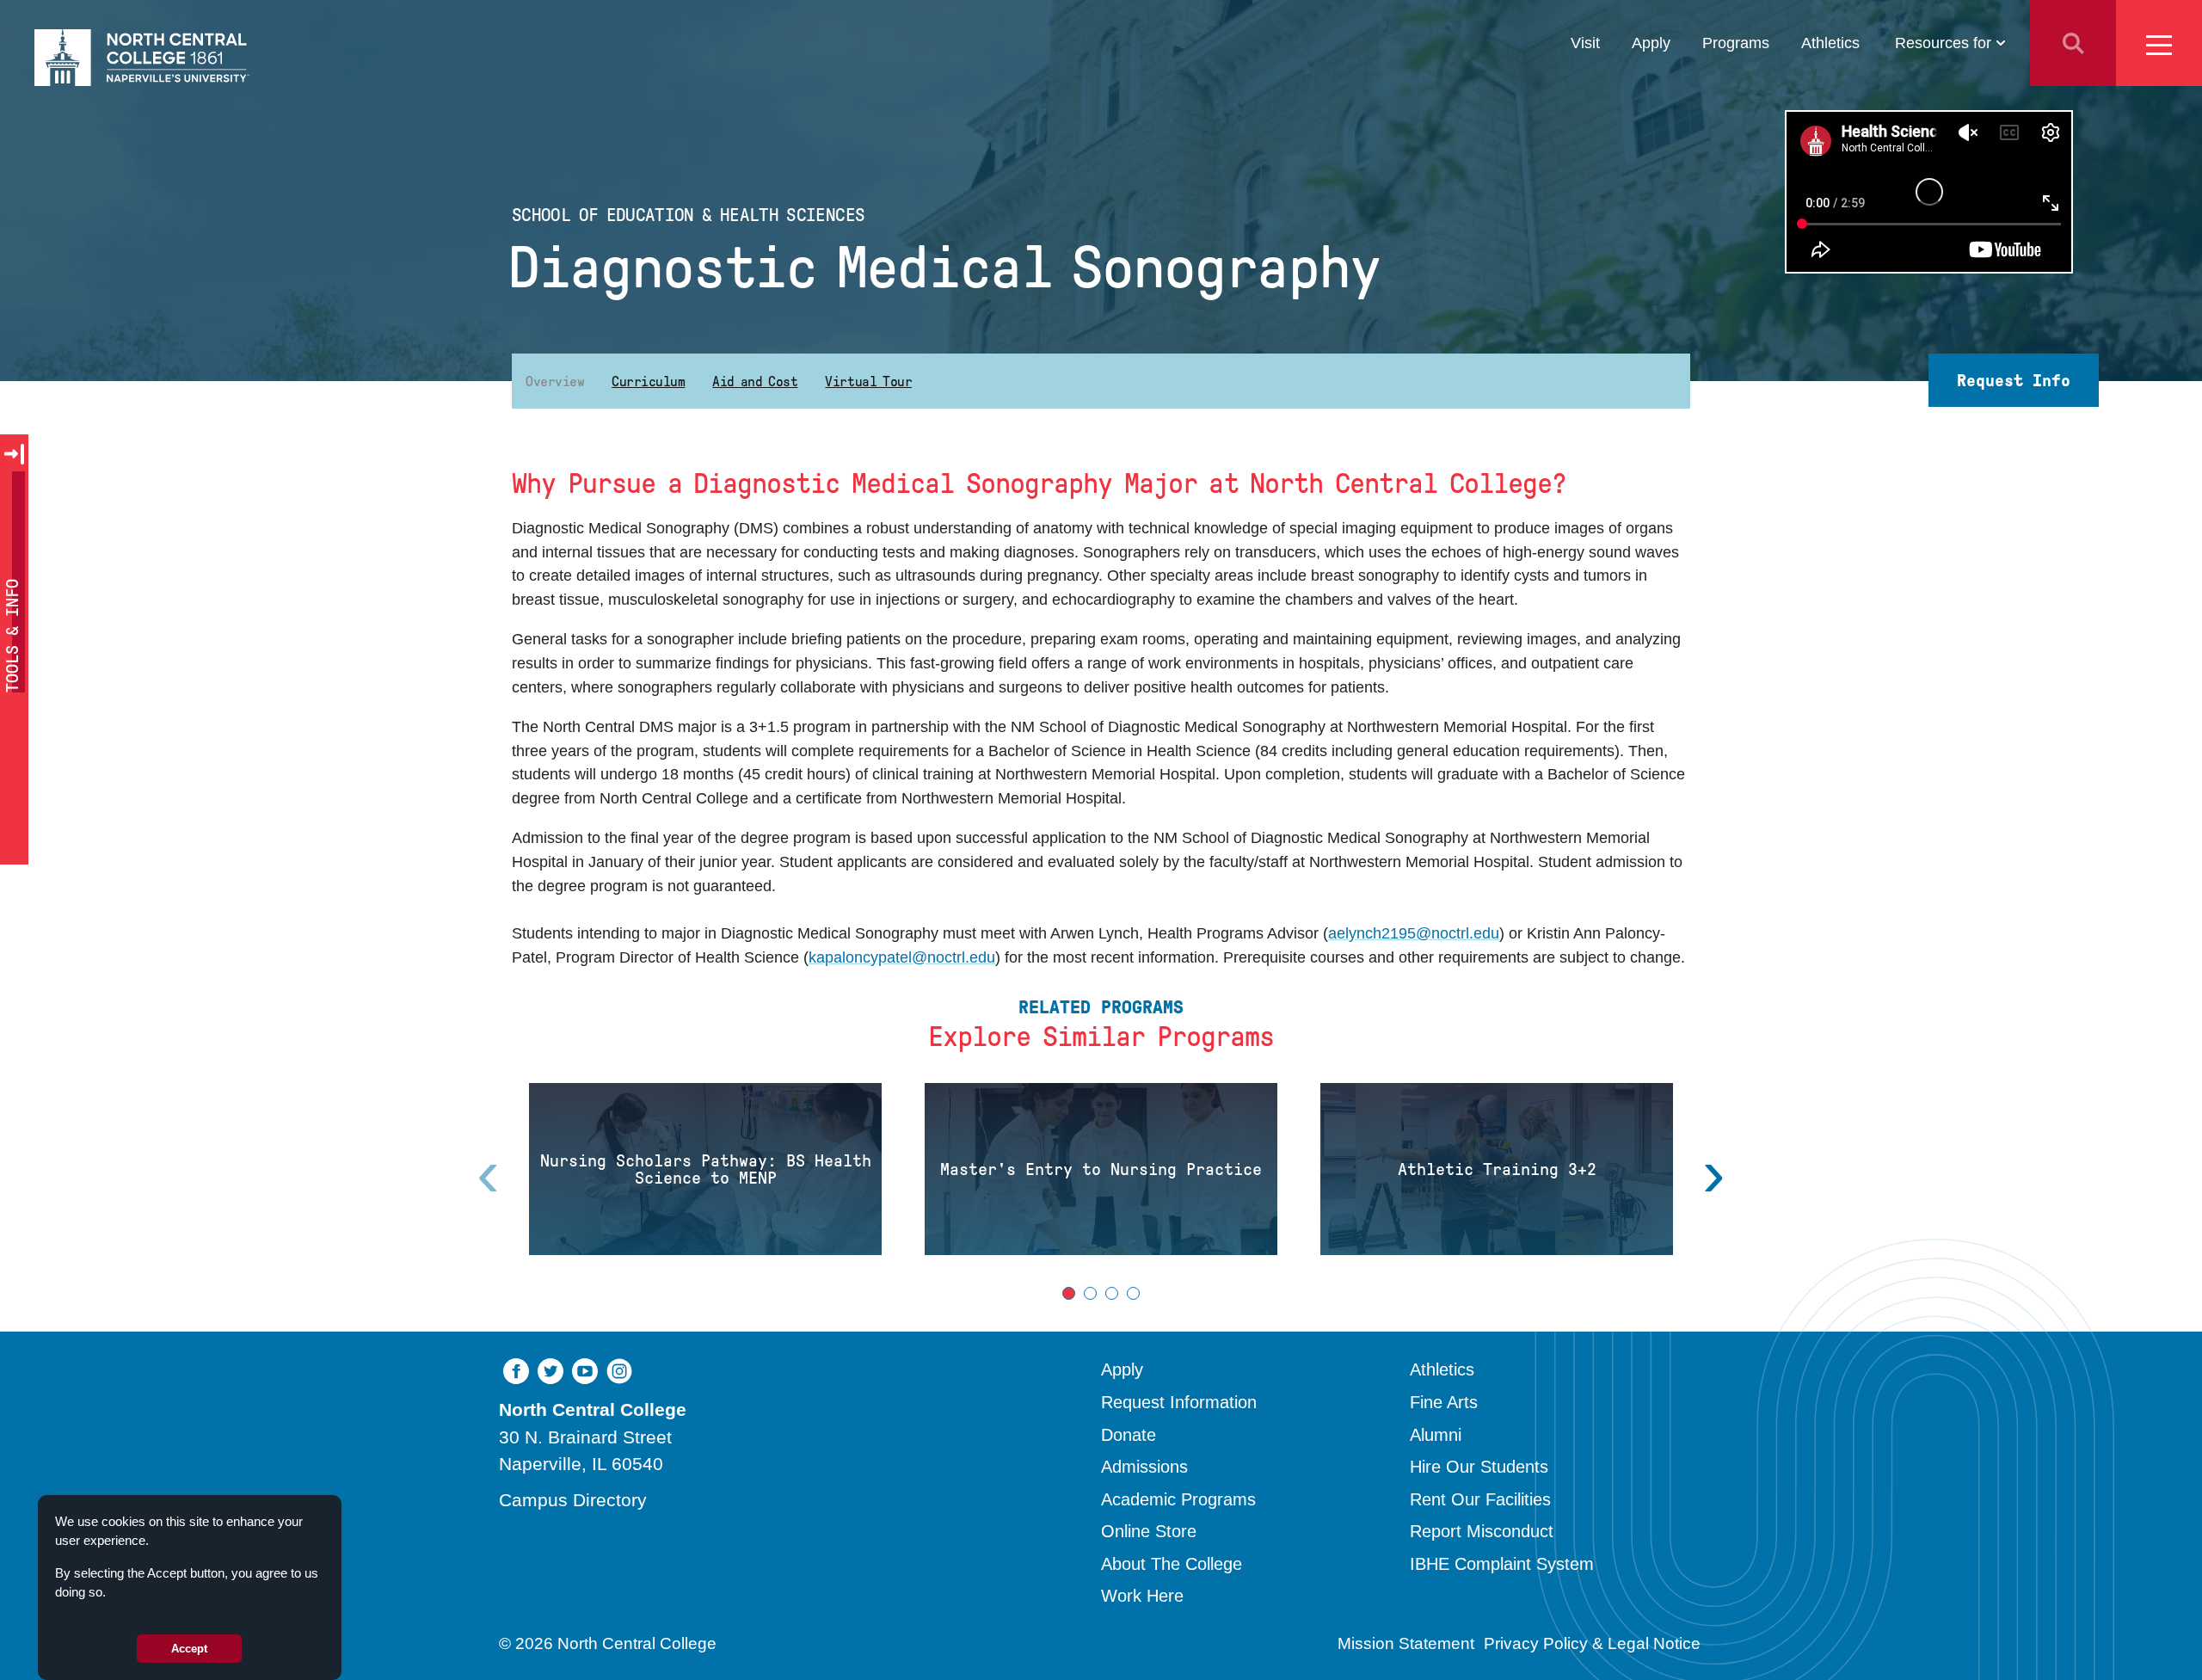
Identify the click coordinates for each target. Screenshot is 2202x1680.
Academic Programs (1178, 1499)
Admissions (1144, 1467)
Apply (1651, 43)
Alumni (1436, 1435)
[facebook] (516, 1369)
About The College (1172, 1564)
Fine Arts (1444, 1402)
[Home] (142, 58)
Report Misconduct (1482, 1531)
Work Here (1142, 1596)
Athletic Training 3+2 (1497, 1169)
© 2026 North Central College (608, 1643)
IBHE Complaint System (1502, 1564)
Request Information (1179, 1402)
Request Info (2014, 380)
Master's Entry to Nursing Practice (1101, 1169)
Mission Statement (1406, 1643)
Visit (1585, 43)
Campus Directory (573, 1500)
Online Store (1149, 1531)
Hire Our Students (1479, 1467)
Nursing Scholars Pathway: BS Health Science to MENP (706, 1169)
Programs (1736, 43)
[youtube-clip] (585, 1369)
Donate (1129, 1435)
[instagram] (619, 1369)
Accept (189, 1649)
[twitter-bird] (550, 1369)
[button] (1069, 1293)
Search (2073, 43)
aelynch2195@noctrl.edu (1414, 933)
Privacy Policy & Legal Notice (1592, 1643)
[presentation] (1714, 1173)
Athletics (1830, 43)
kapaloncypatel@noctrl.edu (902, 957)
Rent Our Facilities (1480, 1499)
